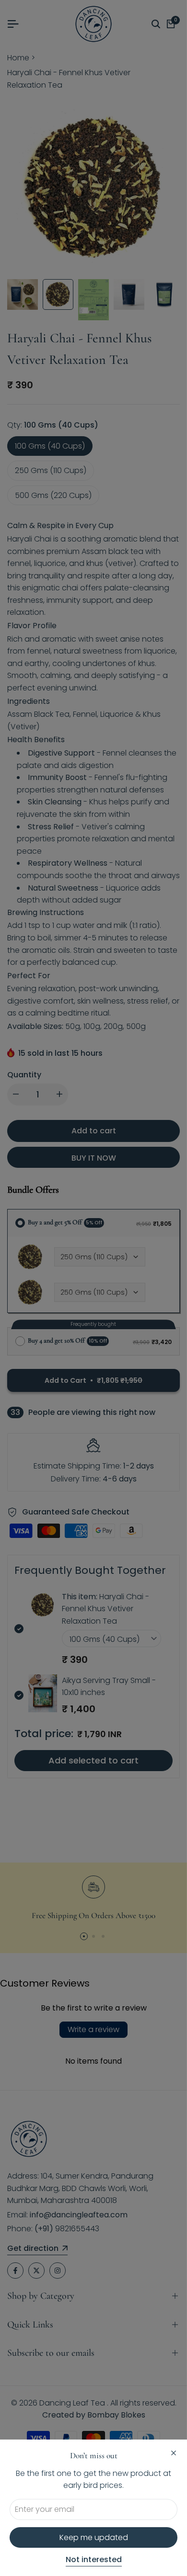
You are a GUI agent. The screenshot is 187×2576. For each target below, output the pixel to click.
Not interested (94, 2560)
